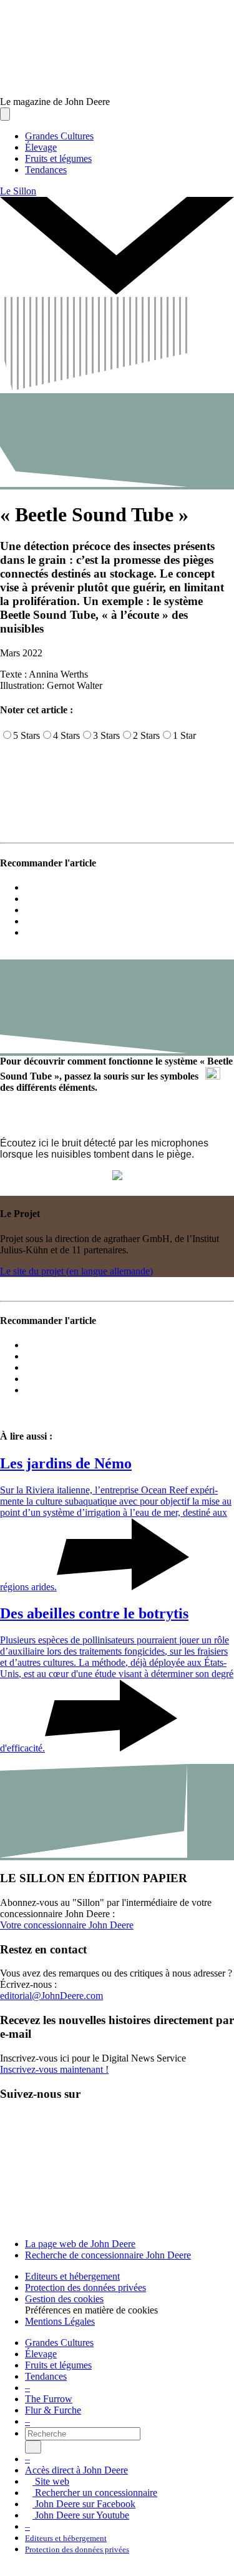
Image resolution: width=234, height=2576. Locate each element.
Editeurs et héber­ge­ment (72, 2276)
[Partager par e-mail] (29, 887)
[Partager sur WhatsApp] (29, 932)
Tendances (46, 2376)
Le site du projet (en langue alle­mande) (76, 1271)
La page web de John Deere (80, 2244)
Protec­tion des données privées (85, 2288)
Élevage (41, 2354)
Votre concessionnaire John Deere (67, 1925)
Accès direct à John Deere (76, 2470)
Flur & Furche (53, 2410)
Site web (51, 2481)
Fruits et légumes (58, 2365)
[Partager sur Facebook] (29, 910)
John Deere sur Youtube (81, 2515)
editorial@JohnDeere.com (51, 1996)
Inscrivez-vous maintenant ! (54, 2069)
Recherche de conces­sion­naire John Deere (108, 2255)
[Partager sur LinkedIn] (29, 921)
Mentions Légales (60, 2321)
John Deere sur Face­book (84, 2504)
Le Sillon (18, 191)
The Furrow (49, 2399)
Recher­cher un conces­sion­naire (95, 2493)
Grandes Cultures (59, 2343)
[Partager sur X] (29, 899)
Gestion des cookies (64, 2299)
